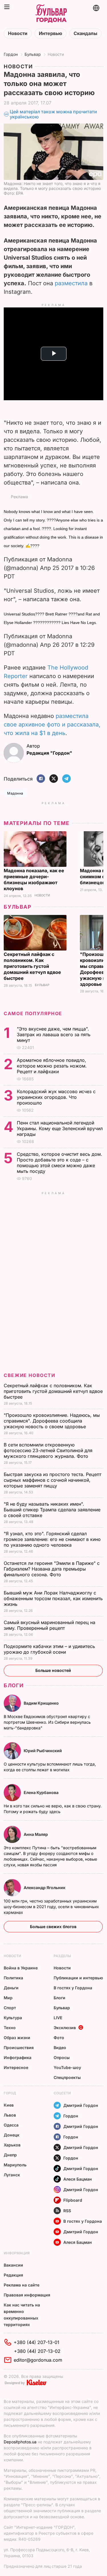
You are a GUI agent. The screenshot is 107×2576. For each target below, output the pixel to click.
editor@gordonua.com (38, 2360)
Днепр (10, 2155)
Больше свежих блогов (53, 1927)
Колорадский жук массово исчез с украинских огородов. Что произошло (56, 1097)
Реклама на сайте (22, 2285)
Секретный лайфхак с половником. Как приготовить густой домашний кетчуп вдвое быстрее (32, 966)
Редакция (13, 2275)
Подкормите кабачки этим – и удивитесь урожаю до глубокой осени (49, 1649)
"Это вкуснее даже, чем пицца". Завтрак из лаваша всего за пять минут (54, 1034)
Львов (10, 2115)
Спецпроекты (67, 2077)
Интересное (16, 2067)
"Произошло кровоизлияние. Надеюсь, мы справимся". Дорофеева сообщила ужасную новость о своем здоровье (52, 1421)
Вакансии (13, 2265)
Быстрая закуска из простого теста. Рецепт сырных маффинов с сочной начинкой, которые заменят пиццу (53, 1480)
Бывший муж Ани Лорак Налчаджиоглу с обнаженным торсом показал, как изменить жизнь (53, 1598)
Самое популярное (33, 1013)
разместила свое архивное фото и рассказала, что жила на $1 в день (52, 724)
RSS (67, 2211)
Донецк (12, 2135)
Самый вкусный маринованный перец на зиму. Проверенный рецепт (50, 1625)
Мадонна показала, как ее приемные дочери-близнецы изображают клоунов (34, 879)
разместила (71, 283)
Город (10, 2093)
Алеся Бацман (78, 2179)
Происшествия (19, 2048)
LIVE (58, 2018)
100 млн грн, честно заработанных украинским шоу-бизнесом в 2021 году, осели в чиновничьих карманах (51, 1907)
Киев (9, 2105)
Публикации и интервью (78, 1978)
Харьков (12, 2145)
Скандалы (85, 33)
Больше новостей (53, 1670)
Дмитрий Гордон (81, 2105)
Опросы (62, 2057)
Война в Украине (21, 1968)
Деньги (11, 1988)
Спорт (10, 2008)
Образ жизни (17, 2038)
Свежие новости (29, 1375)
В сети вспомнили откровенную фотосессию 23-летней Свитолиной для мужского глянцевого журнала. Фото (48, 1450)
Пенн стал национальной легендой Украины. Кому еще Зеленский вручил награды (60, 1128)
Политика (13, 1978)
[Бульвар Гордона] (51, 14)
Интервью (51, 33)
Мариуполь (15, 2165)
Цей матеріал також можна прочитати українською (53, 114)
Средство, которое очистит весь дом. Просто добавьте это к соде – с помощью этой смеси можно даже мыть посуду (59, 1163)
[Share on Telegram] (66, 779)
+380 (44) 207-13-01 (37, 2342)
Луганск (12, 2175)
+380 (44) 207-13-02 (37, 2351)
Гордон (11, 54)
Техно (10, 2028)
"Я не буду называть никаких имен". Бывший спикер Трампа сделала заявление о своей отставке (52, 1510)
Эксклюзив (65, 2028)
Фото (59, 2038)
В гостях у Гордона (73, 1988)
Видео (60, 2048)
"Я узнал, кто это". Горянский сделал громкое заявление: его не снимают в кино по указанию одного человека (52, 1539)
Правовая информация (27, 2295)
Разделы (62, 1956)
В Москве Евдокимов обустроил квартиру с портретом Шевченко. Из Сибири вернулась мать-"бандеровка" (47, 1722)
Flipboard (73, 2200)
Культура (13, 2018)
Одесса (11, 2125)
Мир (8, 1998)
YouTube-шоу (67, 2067)
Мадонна (15, 793)
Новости (18, 33)
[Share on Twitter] (54, 779)
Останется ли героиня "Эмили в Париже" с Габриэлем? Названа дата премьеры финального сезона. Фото (52, 1569)
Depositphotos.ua (20, 2442)
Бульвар (33, 54)
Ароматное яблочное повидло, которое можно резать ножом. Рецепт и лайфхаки (52, 1066)
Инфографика (18, 2057)
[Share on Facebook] (41, 779)
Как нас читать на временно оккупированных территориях (22, 2315)
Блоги (14, 1685)
